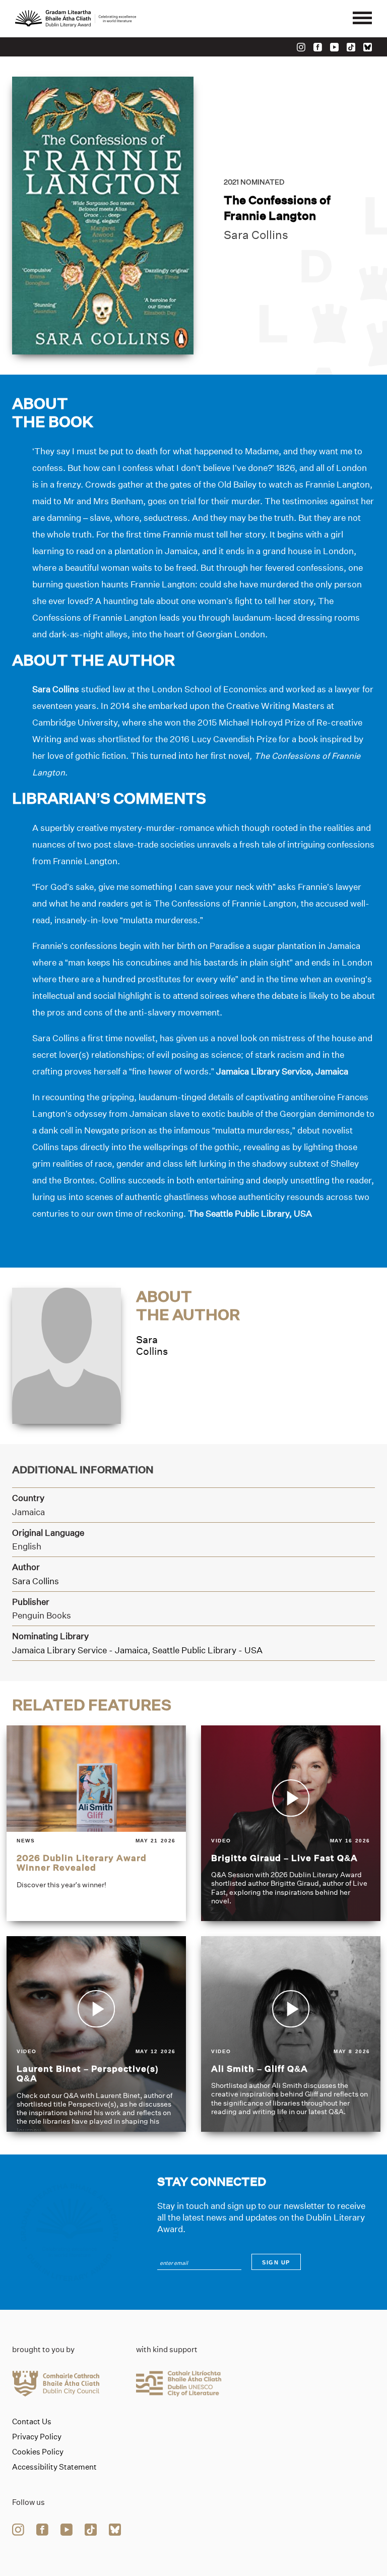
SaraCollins (152, 1345)
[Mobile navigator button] (362, 19)
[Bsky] (368, 47)
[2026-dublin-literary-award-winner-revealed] (96, 1823)
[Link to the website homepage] (76, 19)
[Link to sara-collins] (67, 1355)
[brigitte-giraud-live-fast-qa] (291, 1823)
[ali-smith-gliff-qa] (291, 2034)
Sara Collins (256, 235)
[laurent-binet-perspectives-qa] (96, 2034)
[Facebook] (318, 47)
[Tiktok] (351, 47)
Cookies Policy (38, 2452)
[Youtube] (334, 47)
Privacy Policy (37, 2437)
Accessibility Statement (54, 2467)
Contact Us (32, 2422)
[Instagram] (301, 47)
